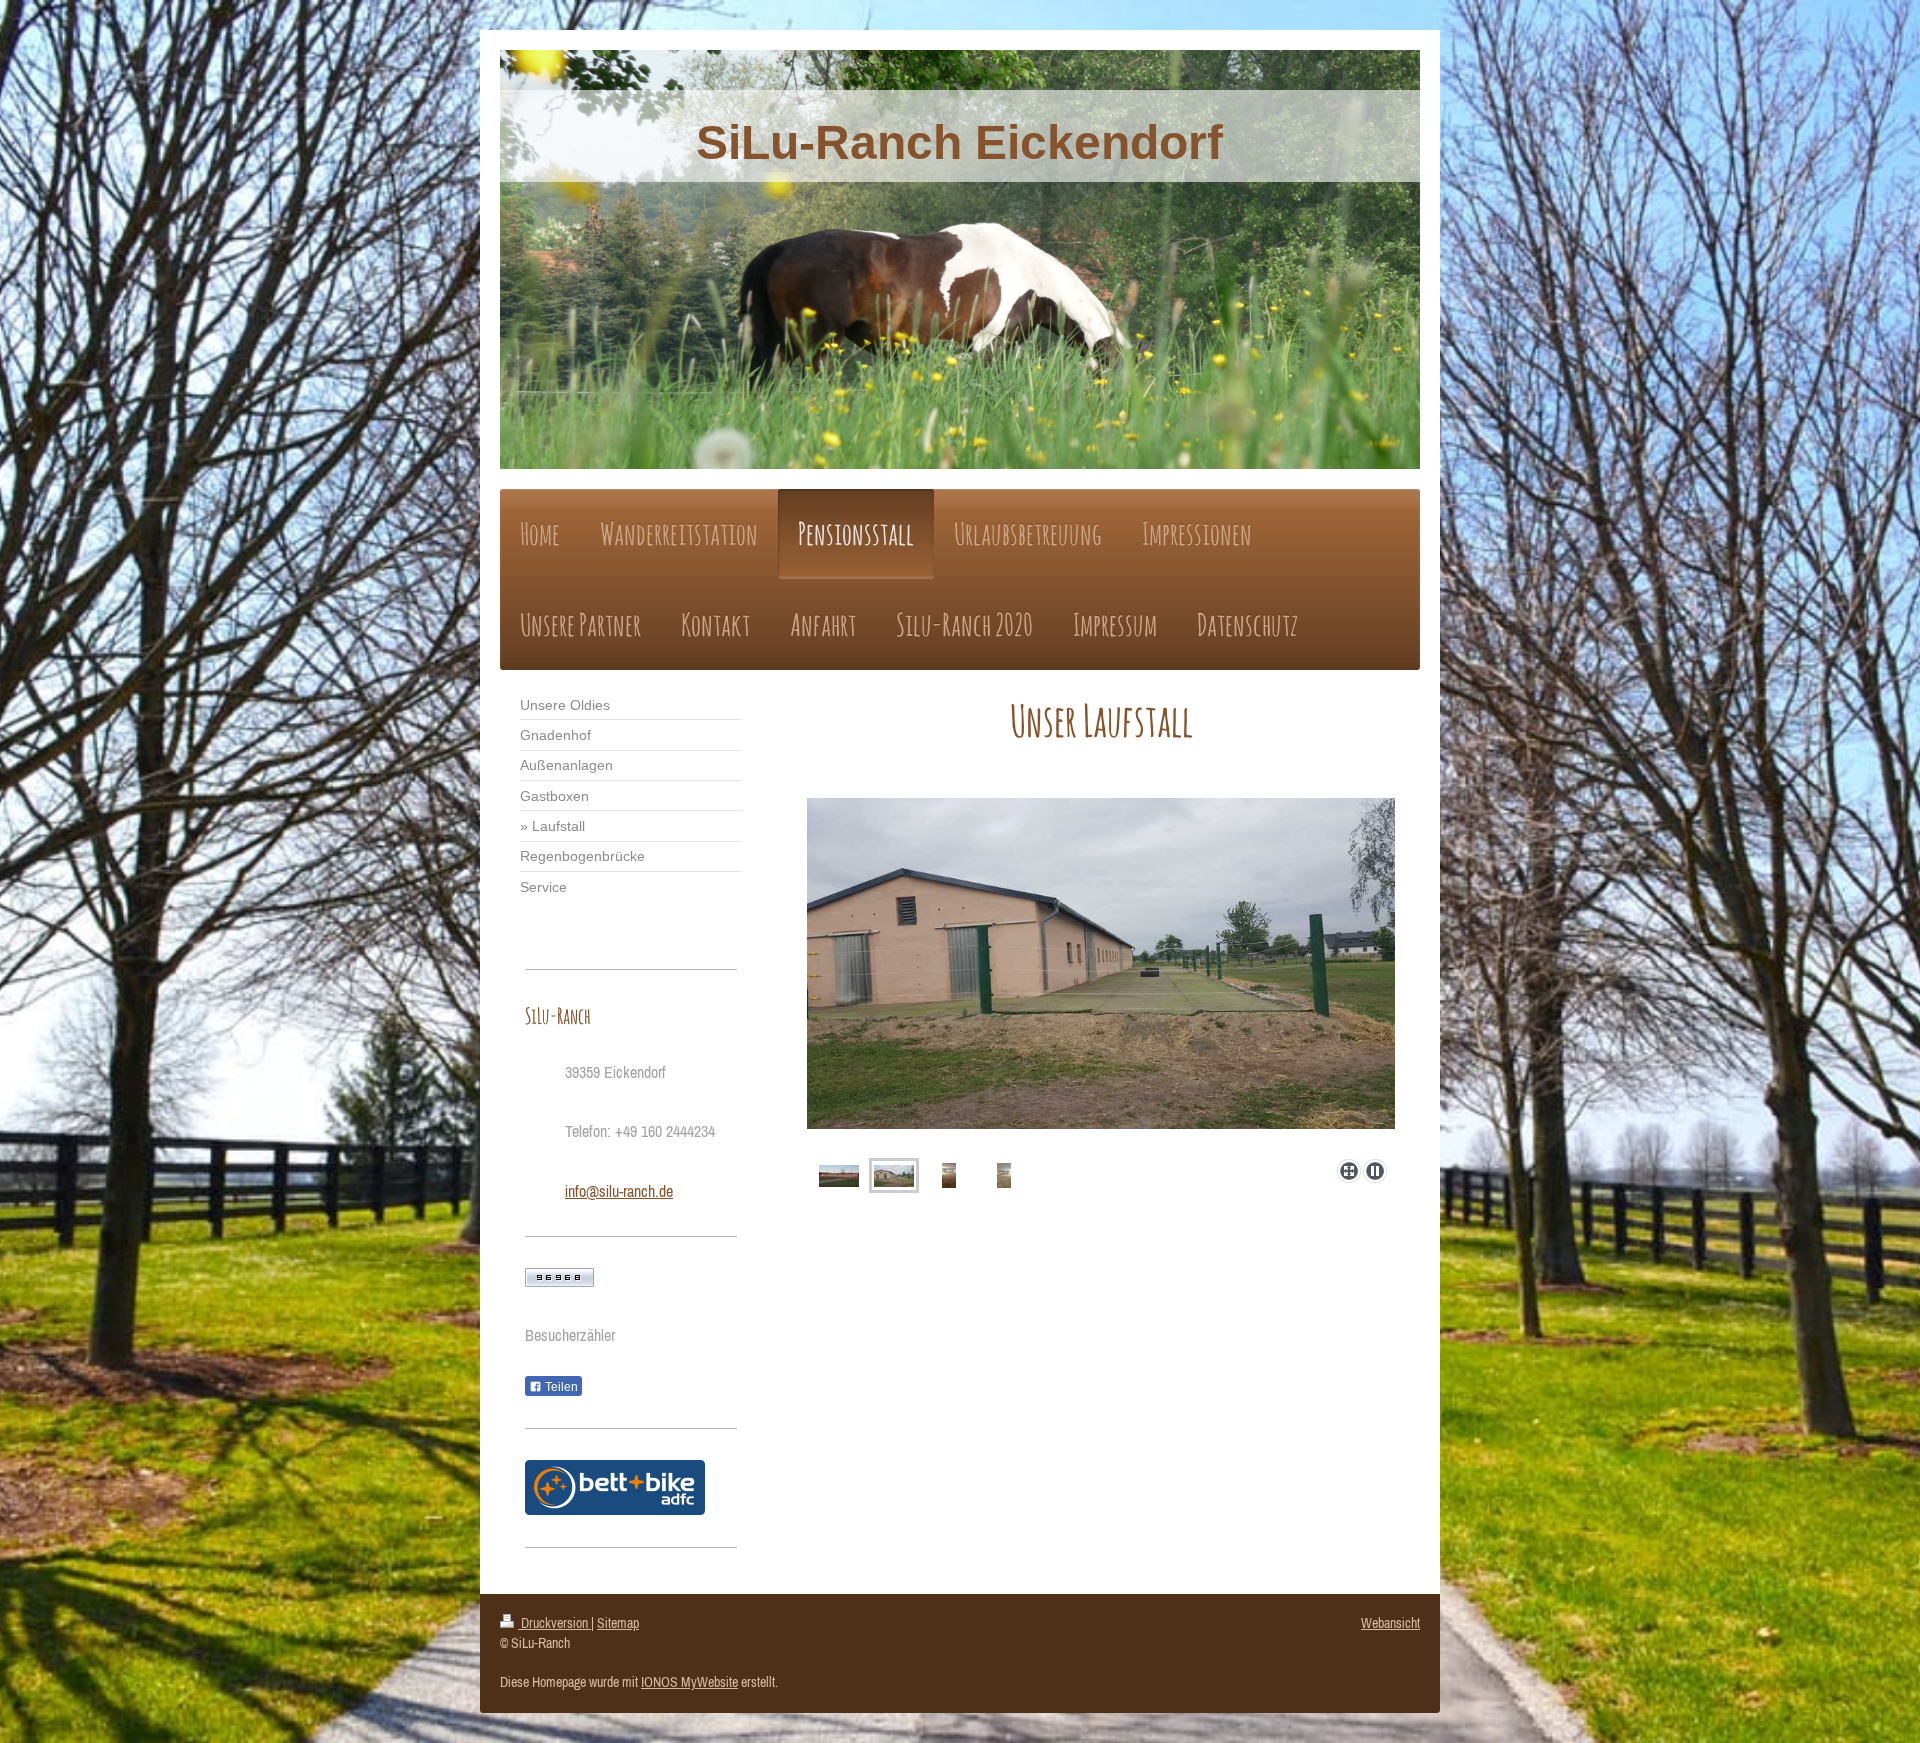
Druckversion (554, 1623)
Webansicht (1390, 1623)
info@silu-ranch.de (619, 1191)
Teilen (560, 1387)
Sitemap (618, 1623)
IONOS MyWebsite (689, 1682)
